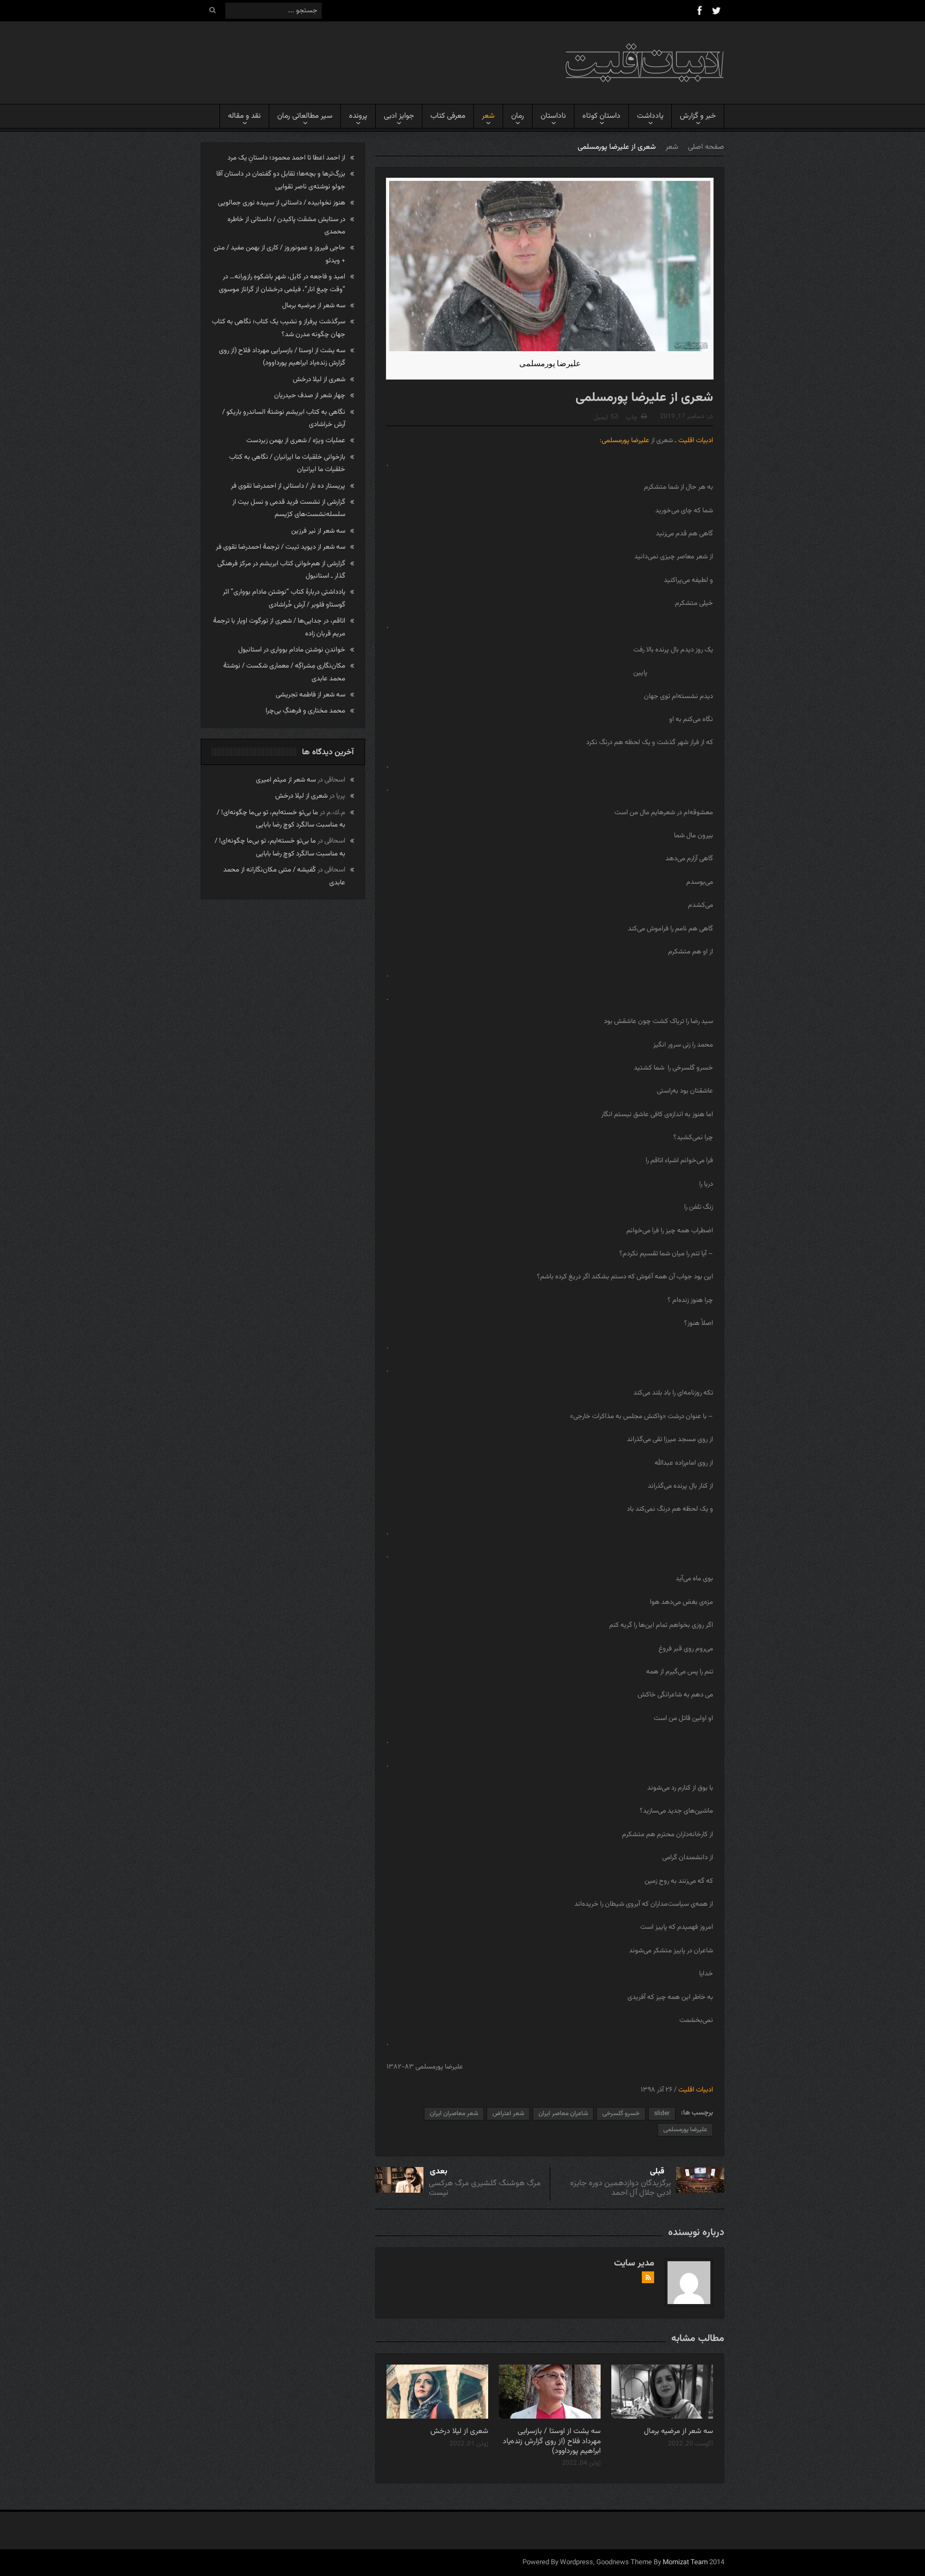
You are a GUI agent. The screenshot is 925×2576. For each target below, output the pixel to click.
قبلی (657, 2172)
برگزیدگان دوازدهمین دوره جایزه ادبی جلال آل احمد (620, 2188)
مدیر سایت (634, 2263)
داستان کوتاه (601, 116)
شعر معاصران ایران (454, 2113)
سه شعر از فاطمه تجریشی (310, 695)
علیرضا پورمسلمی (625, 441)
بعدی (439, 2172)
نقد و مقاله (244, 116)
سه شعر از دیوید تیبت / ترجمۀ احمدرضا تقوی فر (280, 547)
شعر (488, 116)
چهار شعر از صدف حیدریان (310, 396)
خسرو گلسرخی (621, 2113)
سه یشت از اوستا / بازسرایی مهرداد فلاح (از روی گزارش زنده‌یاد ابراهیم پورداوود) (552, 2441)
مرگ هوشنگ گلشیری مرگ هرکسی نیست (485, 2188)
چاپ (632, 418)
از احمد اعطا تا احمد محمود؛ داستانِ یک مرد (286, 158)
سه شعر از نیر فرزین (318, 531)
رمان (518, 116)
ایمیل (601, 418)
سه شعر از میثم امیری (286, 780)
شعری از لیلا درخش (459, 2431)
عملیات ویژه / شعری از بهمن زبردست (296, 441)
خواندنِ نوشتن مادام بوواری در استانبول (292, 650)
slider (662, 2113)
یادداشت (650, 116)
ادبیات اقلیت (696, 441)
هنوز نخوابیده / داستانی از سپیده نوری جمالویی (282, 203)
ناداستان (553, 116)
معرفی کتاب (448, 116)
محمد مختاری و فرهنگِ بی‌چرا (305, 711)
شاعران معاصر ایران (563, 2113)
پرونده (358, 116)
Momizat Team (685, 2563)
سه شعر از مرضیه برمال (678, 2431)
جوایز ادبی (399, 116)
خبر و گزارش (698, 116)
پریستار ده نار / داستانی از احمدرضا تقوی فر (288, 486)
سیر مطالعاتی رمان (305, 116)
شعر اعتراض (508, 2113)
